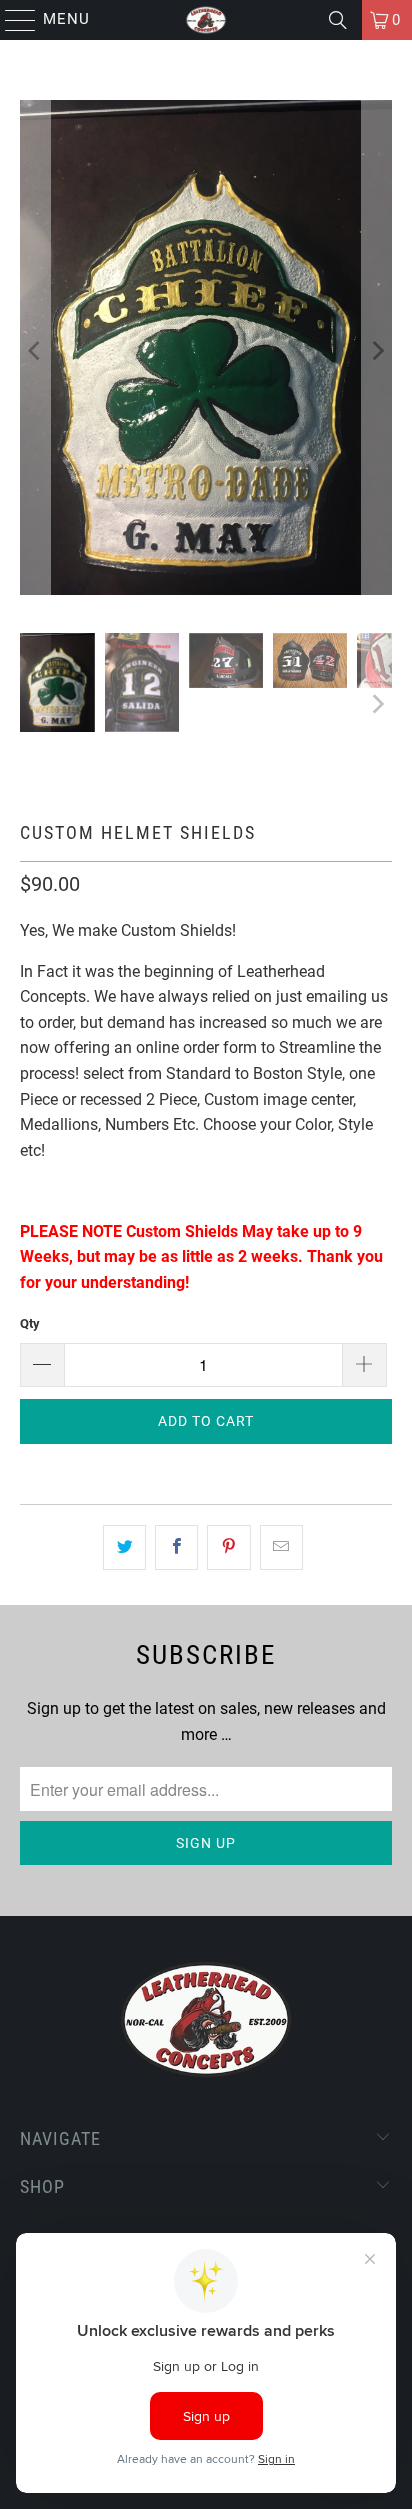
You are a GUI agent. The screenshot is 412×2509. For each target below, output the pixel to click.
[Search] (338, 20)
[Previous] (35, 351)
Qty (30, 1323)
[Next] (377, 351)
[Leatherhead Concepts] (206, 20)
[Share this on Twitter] (124, 1548)
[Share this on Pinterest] (228, 1548)
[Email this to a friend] (281, 1548)
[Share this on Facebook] (176, 1548)
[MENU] (11, 20)
